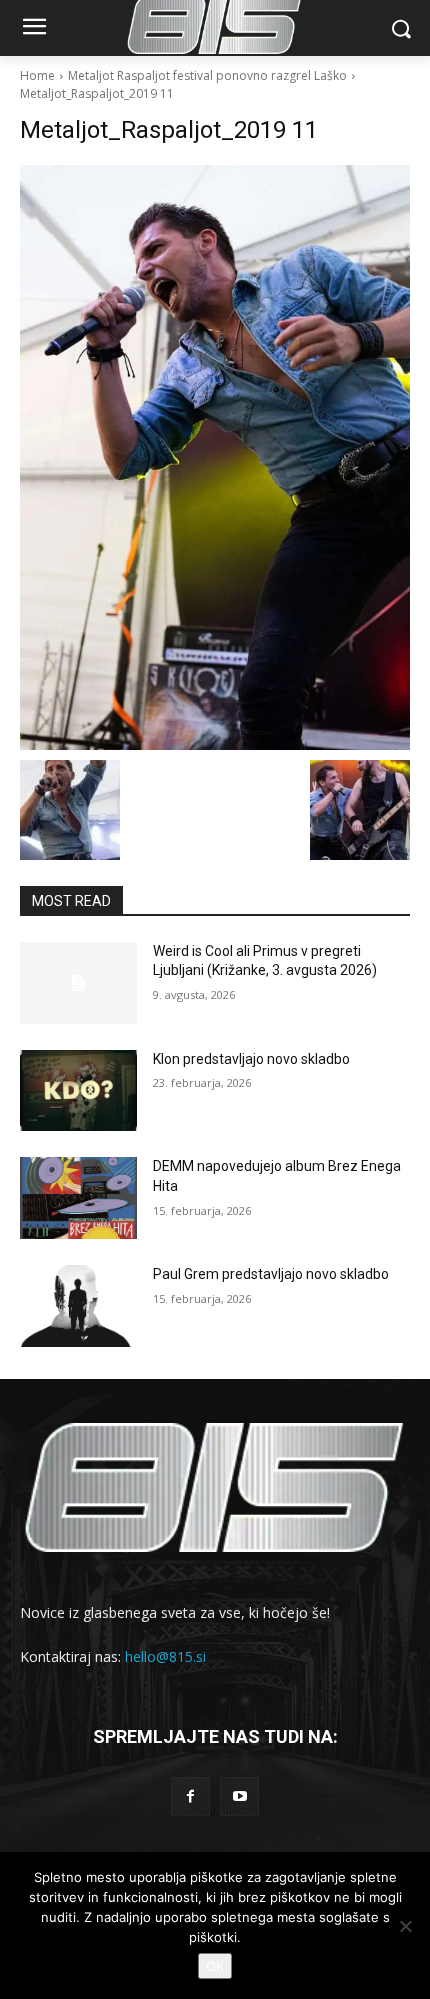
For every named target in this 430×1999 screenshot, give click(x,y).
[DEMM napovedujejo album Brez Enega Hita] (78, 1198)
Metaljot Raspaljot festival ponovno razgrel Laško (207, 75)
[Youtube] (239, 1796)
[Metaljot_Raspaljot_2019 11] (215, 457)
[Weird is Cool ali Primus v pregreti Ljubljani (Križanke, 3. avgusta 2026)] (78, 983)
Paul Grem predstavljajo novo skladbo (271, 1274)
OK (215, 1966)
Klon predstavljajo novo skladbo (251, 1059)
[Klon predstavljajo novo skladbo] (78, 1091)
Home (37, 75)
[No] (405, 1926)
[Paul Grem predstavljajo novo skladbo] (78, 1306)
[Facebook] (190, 1796)
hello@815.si (165, 1656)
